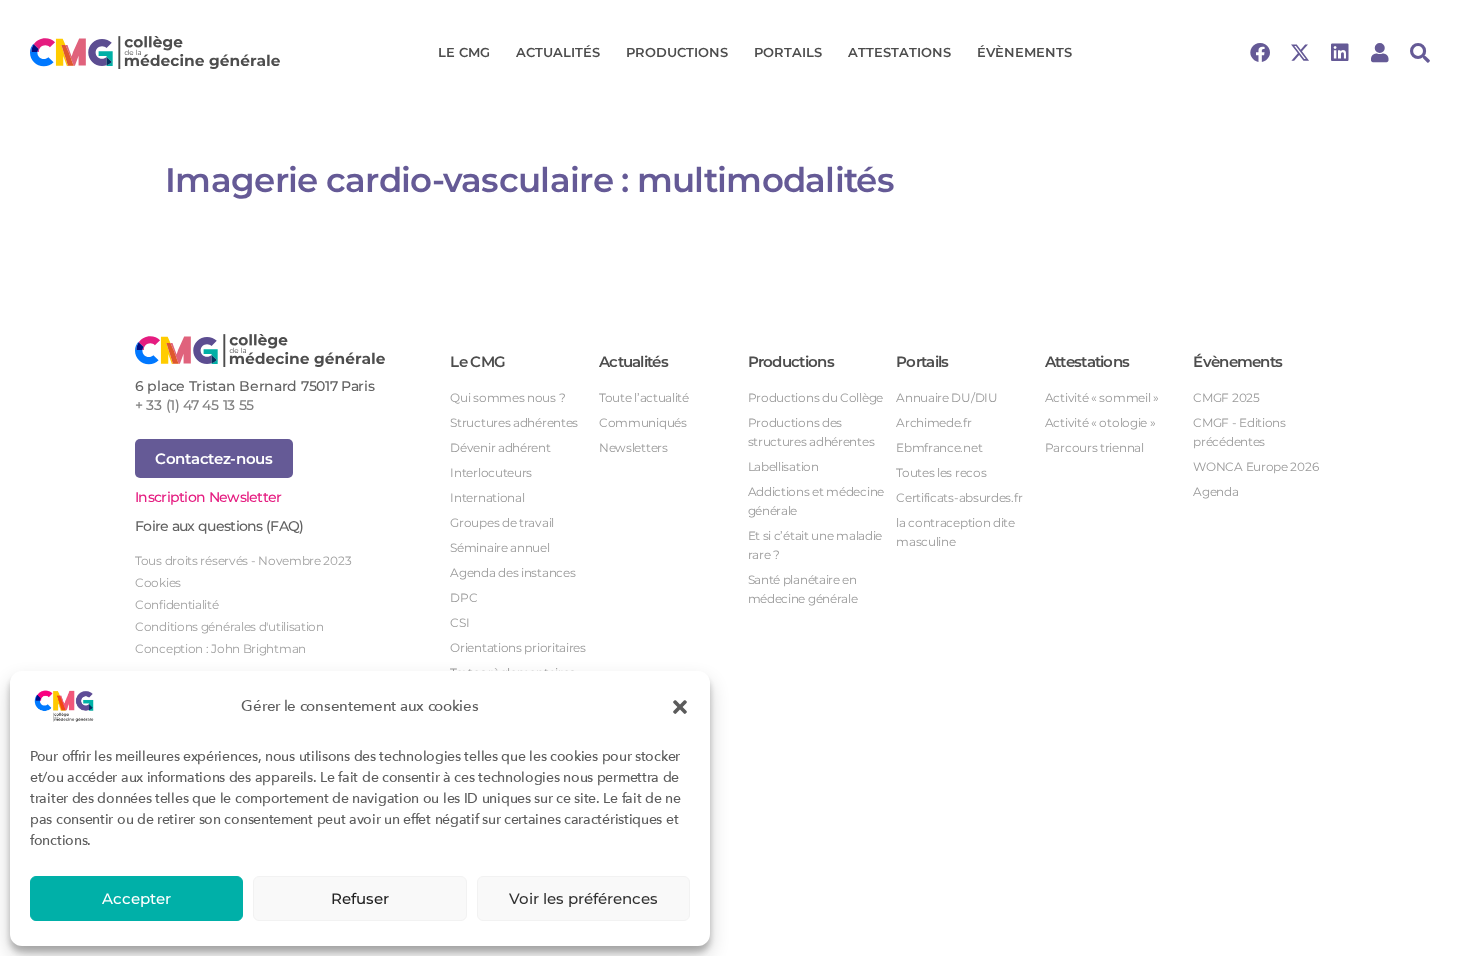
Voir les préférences (583, 898)
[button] (680, 706)
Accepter (136, 898)
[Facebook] (1260, 53)
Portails (788, 52)
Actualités (558, 52)
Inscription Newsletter (208, 497)
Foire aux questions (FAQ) (219, 526)
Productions (677, 52)
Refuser (360, 898)
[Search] (1420, 53)
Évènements (1024, 52)
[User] (1380, 53)
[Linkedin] (1340, 53)
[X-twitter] (1300, 53)
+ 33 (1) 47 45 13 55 (194, 405)
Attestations (899, 52)
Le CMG (464, 52)
